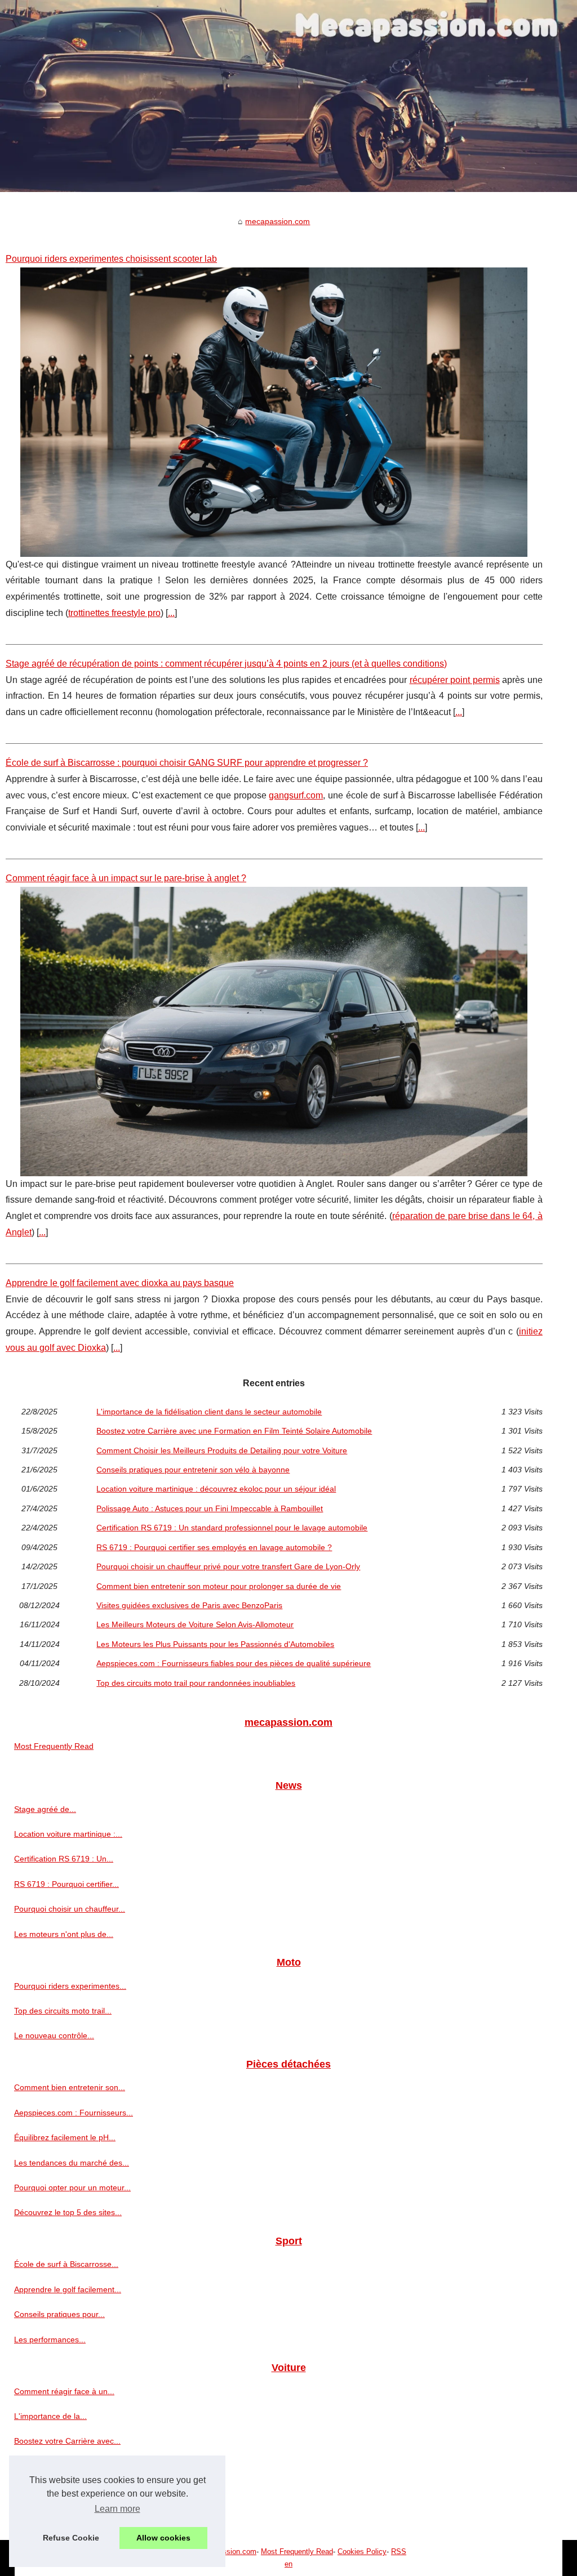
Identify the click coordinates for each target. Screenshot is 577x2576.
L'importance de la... (50, 2416)
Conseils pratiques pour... (59, 2314)
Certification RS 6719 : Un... (64, 1859)
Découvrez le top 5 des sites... (68, 2212)
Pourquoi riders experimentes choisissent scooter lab (111, 259)
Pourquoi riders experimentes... (70, 1986)
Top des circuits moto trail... (63, 2011)
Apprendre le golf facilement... (68, 2289)
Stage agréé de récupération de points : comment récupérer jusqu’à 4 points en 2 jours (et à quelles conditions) (226, 664)
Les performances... (50, 2340)
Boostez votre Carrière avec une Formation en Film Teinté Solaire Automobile (234, 1431)
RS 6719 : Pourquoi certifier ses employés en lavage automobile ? (214, 1547)
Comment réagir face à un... (64, 2391)
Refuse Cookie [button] (71, 2538)
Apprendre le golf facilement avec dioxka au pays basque (120, 1283)
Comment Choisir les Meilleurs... (72, 2466)
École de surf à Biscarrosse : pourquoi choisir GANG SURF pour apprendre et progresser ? (187, 763)
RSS (399, 2552)
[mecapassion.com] (288, 96)
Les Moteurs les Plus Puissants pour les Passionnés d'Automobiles (215, 1644)
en (288, 2564)
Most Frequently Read (54, 1746)
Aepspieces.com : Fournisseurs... (74, 2113)
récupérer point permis (455, 680)
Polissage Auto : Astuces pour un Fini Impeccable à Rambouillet (210, 1508)
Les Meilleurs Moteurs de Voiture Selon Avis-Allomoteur (195, 1624)
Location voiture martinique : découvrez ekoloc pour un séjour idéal (216, 1489)
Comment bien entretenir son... (70, 2087)
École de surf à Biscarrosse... (66, 2264)
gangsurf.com (296, 795)
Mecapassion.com (227, 2552)
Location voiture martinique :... (68, 1834)
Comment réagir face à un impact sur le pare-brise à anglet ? (126, 878)
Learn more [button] (117, 2509)
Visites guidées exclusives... (64, 2516)
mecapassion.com (278, 221)
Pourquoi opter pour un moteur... (72, 2187)
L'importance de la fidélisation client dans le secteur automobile (209, 1412)
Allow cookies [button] (163, 2538)
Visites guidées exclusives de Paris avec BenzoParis (189, 1605)
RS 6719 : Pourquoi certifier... (66, 1884)
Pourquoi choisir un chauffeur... (70, 1909)
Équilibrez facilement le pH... (65, 2137)
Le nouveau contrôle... (54, 2035)
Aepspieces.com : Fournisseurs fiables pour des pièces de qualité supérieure (234, 1663)
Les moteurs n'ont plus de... (64, 1934)
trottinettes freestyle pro (114, 613)
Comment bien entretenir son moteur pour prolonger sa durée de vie (219, 1586)
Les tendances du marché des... (72, 2163)
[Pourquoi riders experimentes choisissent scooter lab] (274, 412)
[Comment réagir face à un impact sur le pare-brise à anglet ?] (274, 1032)
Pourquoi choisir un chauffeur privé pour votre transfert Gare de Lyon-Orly (228, 1566)
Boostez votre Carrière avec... (67, 2441)
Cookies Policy (362, 2552)
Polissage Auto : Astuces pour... (70, 2491)
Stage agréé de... (45, 1809)
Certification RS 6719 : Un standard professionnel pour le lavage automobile (232, 1528)
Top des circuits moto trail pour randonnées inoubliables (196, 1683)
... (171, 613)
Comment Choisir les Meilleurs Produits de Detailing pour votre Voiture (222, 1450)
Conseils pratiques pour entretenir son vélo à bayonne (193, 1470)
